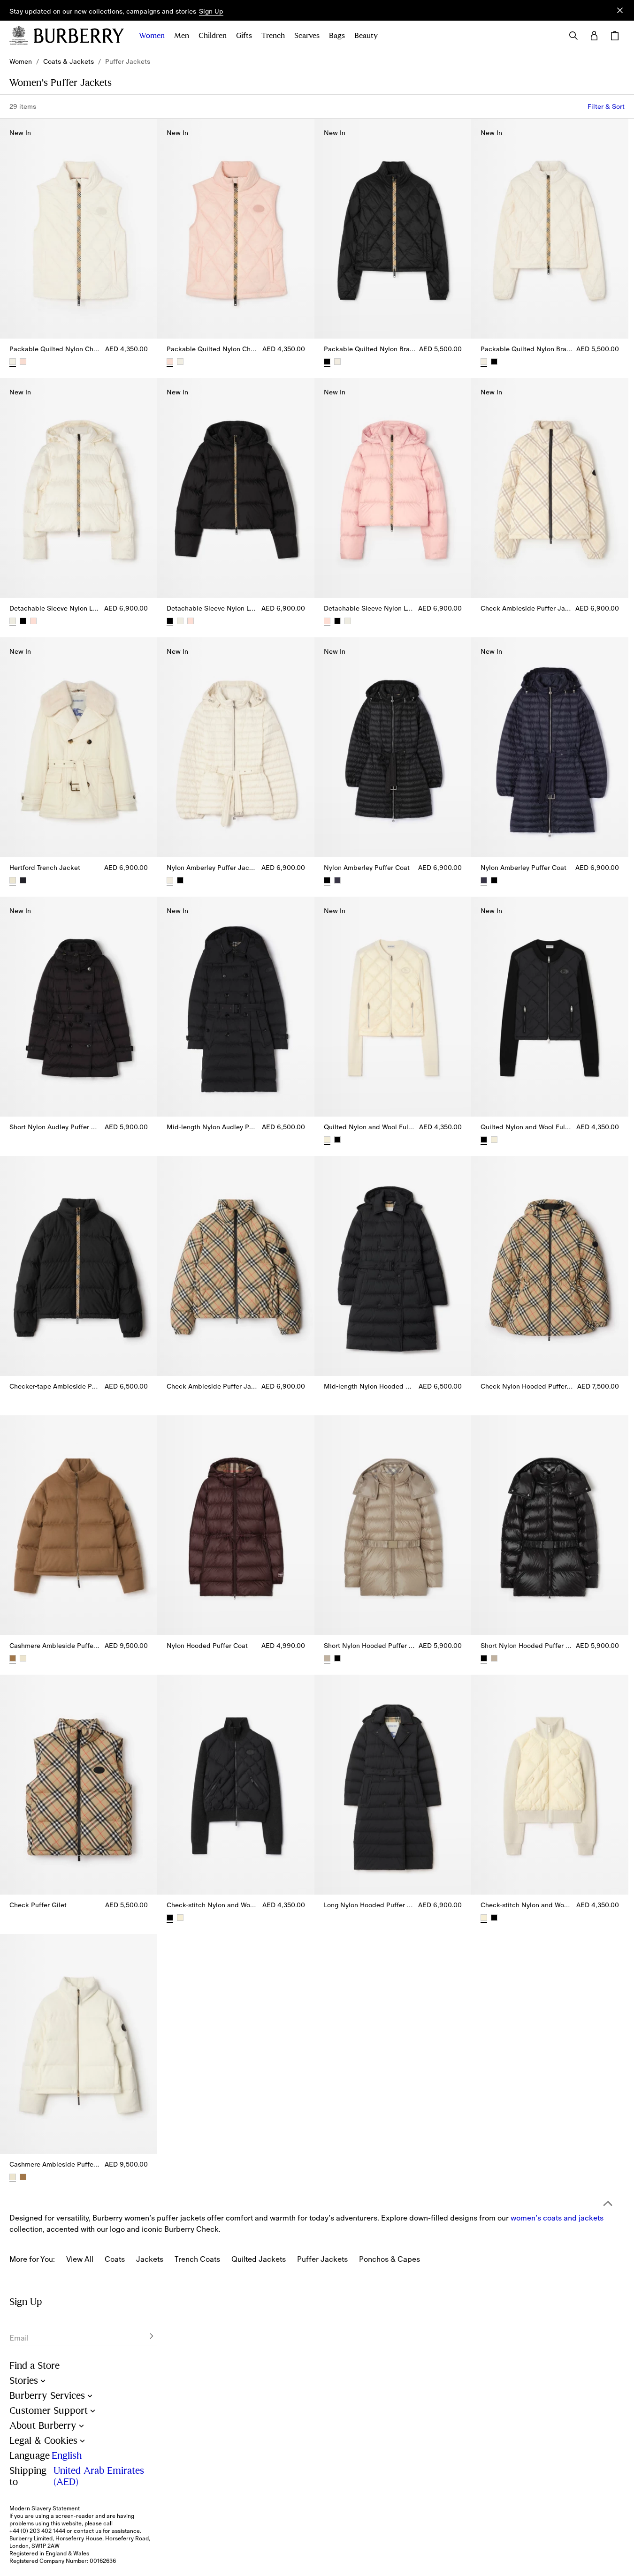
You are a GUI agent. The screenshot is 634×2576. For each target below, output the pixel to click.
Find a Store (34, 2366)
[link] (21, 61)
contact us (88, 2531)
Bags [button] (337, 36)
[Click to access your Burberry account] (594, 36)
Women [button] (152, 36)
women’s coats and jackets (557, 2218)
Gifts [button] (244, 36)
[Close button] (620, 10)
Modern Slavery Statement (45, 2508)
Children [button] (213, 36)
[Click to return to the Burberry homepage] (79, 36)
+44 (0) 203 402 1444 (37, 2531)
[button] (211, 12)
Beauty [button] (366, 36)
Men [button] (182, 36)
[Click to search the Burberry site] (573, 36)
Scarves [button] (307, 36)
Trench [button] (273, 36)
